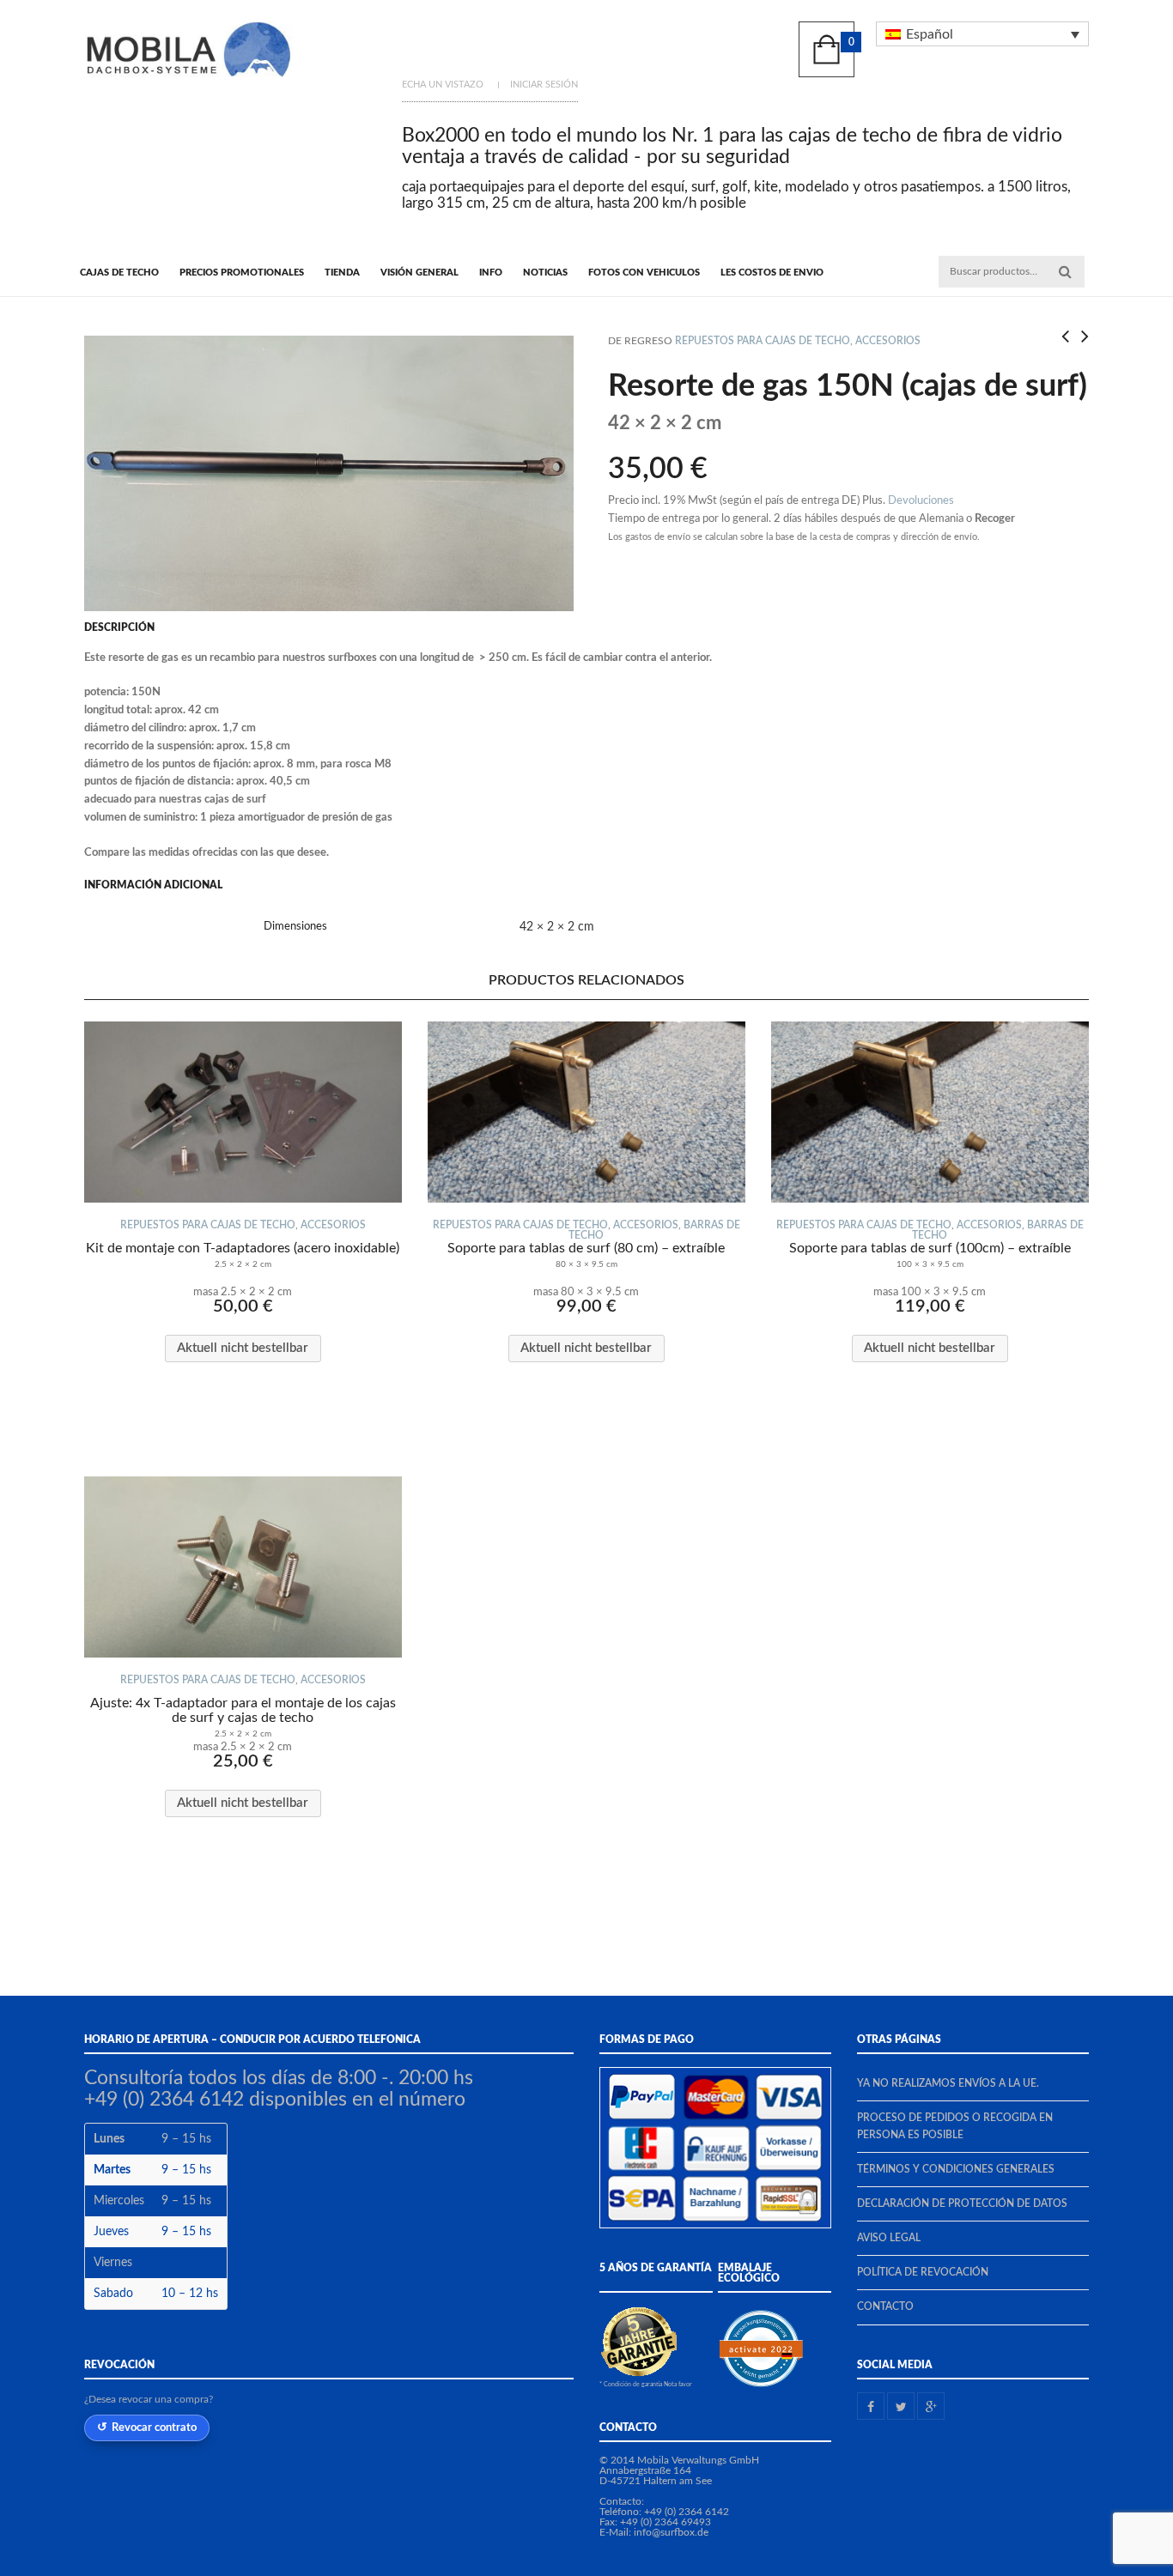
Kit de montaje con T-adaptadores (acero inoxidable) (243, 1255)
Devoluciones (921, 501)
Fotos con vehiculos (644, 273)
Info (491, 273)
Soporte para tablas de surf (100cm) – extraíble (930, 1255)
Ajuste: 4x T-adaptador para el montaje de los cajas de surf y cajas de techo (243, 1717)
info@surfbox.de (671, 2532)
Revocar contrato (154, 2428)
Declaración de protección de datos (962, 2203)
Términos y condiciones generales (956, 2169)
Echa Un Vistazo (443, 85)
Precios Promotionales (242, 273)
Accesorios (888, 341)
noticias (545, 273)
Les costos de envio (772, 273)
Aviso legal (889, 2238)
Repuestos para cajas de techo (763, 341)
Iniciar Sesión (544, 85)
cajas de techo (119, 273)
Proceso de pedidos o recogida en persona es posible (955, 2126)
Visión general (419, 273)
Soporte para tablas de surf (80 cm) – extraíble (586, 1255)
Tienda (342, 273)
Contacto (885, 2306)
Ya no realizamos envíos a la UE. (948, 2083)
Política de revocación (923, 2272)
